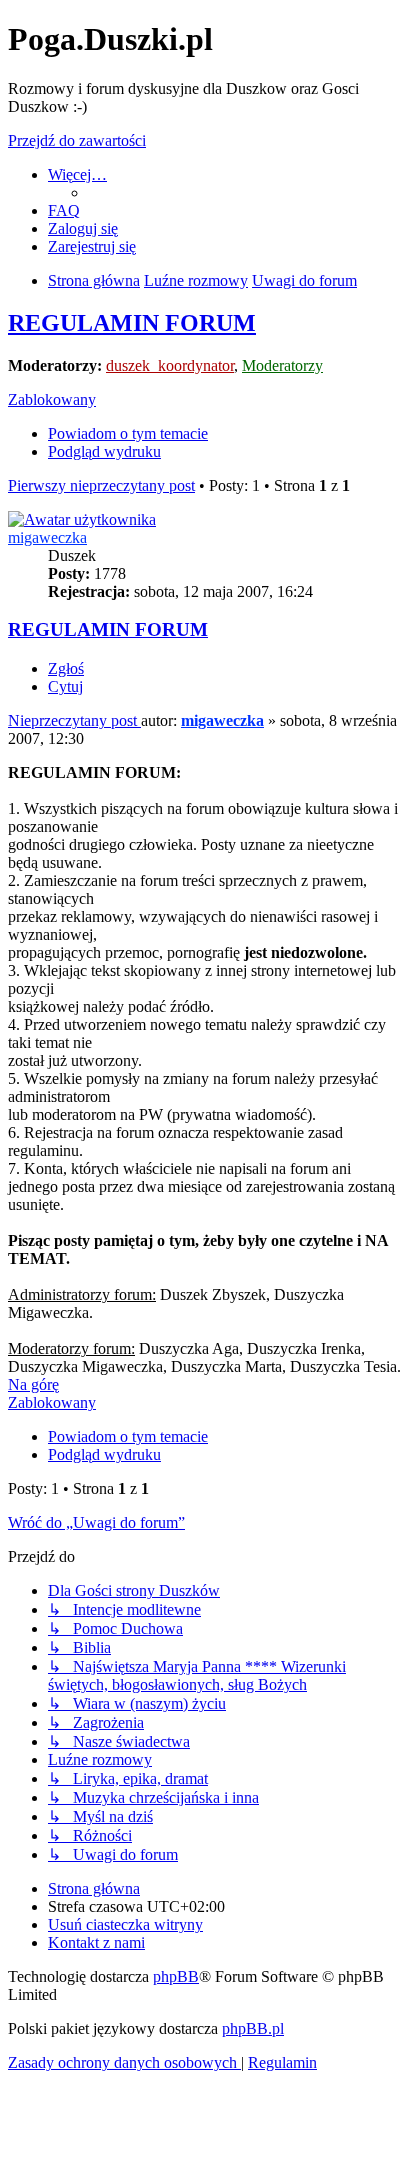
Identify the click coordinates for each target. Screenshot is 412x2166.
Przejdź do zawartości (77, 140)
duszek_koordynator (170, 365)
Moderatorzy (282, 365)
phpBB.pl (253, 2028)
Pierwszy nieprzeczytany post (101, 485)
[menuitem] (64, 210)
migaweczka (47, 537)
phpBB (176, 1976)
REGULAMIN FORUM (132, 323)
